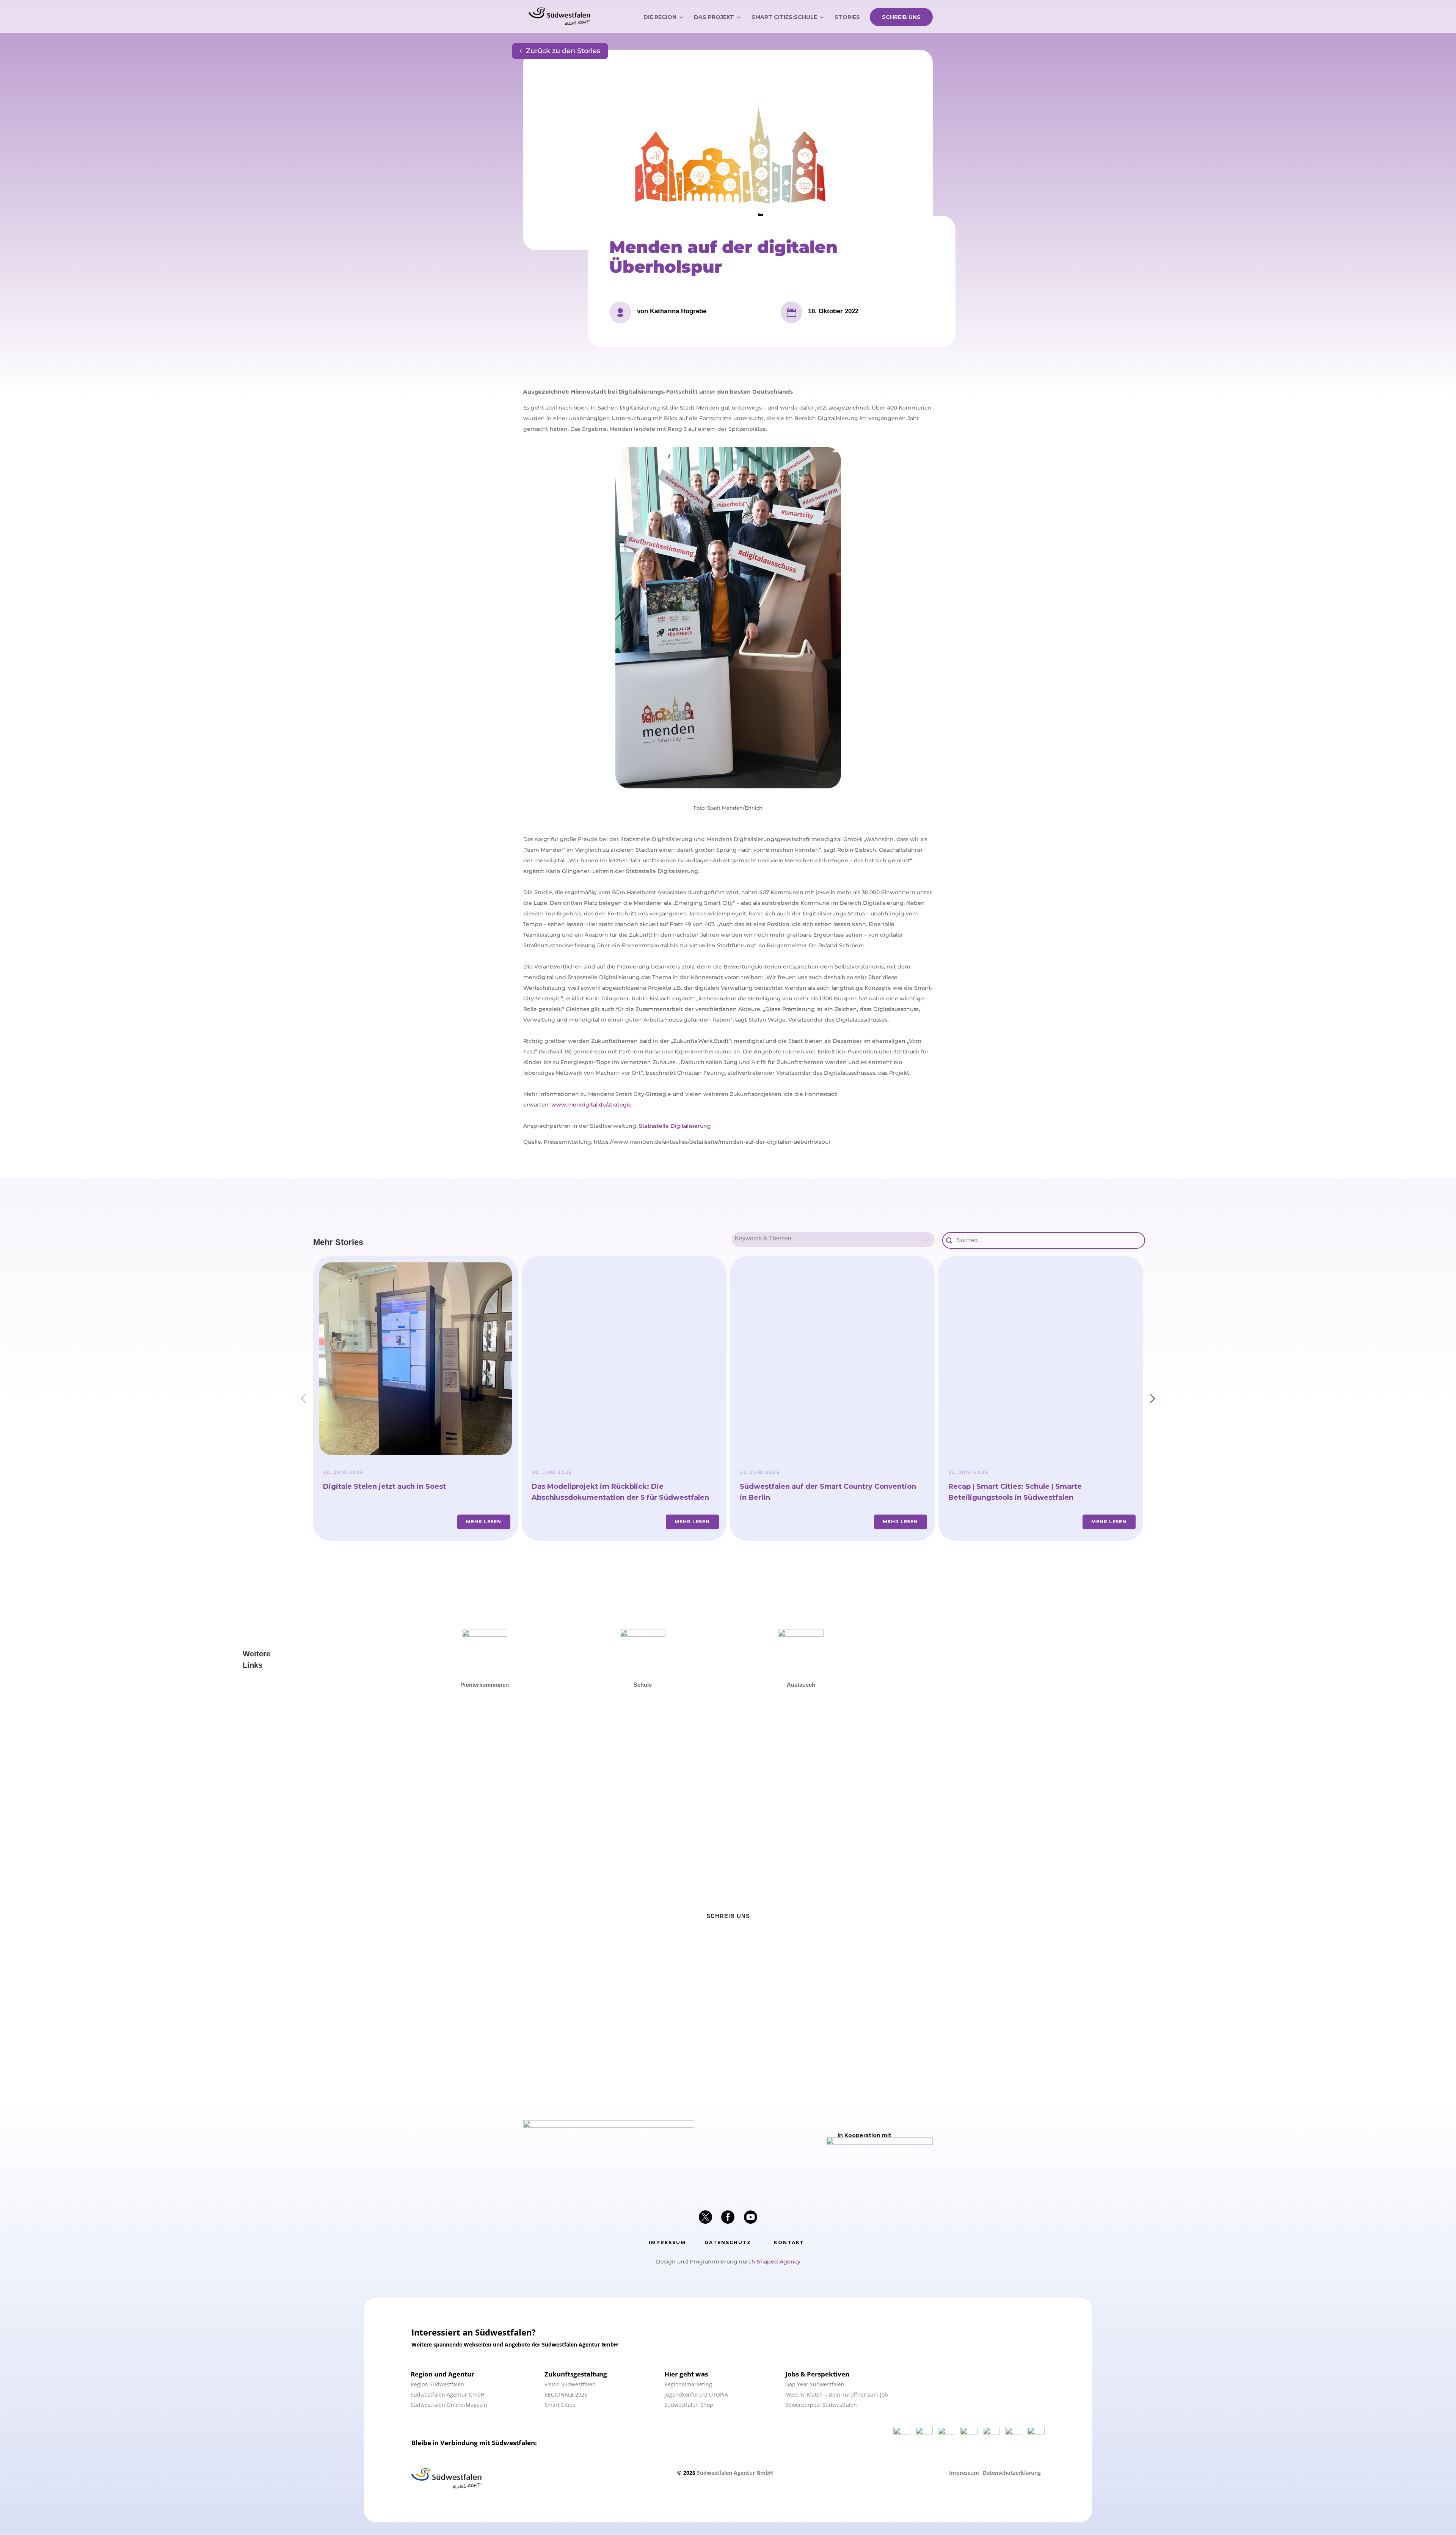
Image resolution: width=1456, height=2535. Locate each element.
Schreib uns (728, 1916)
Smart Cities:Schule (784, 17)
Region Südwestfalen (437, 2384)
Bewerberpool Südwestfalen (821, 2405)
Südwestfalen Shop (689, 2405)
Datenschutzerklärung (1012, 2473)
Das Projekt (714, 17)
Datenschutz (728, 2242)
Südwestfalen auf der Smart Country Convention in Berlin (828, 1492)
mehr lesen (484, 1522)
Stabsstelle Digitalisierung (675, 1126)
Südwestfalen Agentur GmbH (448, 2395)
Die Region (660, 17)
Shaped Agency (779, 2262)
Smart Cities (560, 2405)
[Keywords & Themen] (833, 1243)
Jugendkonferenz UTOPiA (696, 2395)
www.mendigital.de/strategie (591, 1105)
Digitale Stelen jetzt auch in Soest (384, 1486)
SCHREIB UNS (901, 17)
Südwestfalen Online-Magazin (449, 2405)
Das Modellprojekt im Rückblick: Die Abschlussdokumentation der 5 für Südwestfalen (620, 1492)
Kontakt (789, 2242)
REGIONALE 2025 (566, 2395)
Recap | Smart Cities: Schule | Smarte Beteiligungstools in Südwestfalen (1015, 1492)
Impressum (667, 2242)
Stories (847, 17)
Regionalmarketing (688, 2384)
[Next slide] (1153, 1399)
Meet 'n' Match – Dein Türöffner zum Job (837, 2395)
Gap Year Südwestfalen (815, 2384)
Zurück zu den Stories (563, 51)
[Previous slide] (303, 1399)
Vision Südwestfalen (570, 2384)
